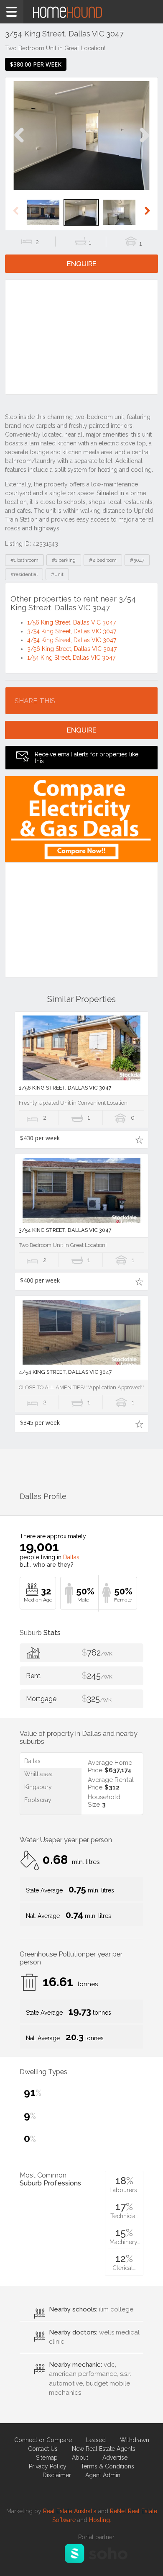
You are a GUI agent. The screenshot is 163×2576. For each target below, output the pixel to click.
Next (144, 144)
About (80, 2458)
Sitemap (47, 2458)
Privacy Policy (48, 2466)
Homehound (81, 12)
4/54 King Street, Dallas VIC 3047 (72, 640)
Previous (19, 144)
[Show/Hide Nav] (12, 12)
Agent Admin (103, 2475)
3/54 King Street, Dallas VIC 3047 (72, 631)
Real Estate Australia (70, 2511)
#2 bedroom (103, 560)
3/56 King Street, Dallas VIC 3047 (72, 649)
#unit (57, 574)
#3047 (137, 560)
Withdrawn (135, 2440)
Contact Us (43, 2449)
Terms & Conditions (107, 2466)
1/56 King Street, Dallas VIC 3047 (71, 622)
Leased (96, 2440)
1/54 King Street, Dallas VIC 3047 (71, 658)
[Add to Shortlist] (139, 1139)
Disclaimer (57, 2475)
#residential (24, 574)
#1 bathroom (24, 560)
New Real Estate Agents (104, 2449)
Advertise (115, 2458)
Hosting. (100, 2520)
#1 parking (64, 560)
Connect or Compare (43, 2440)
